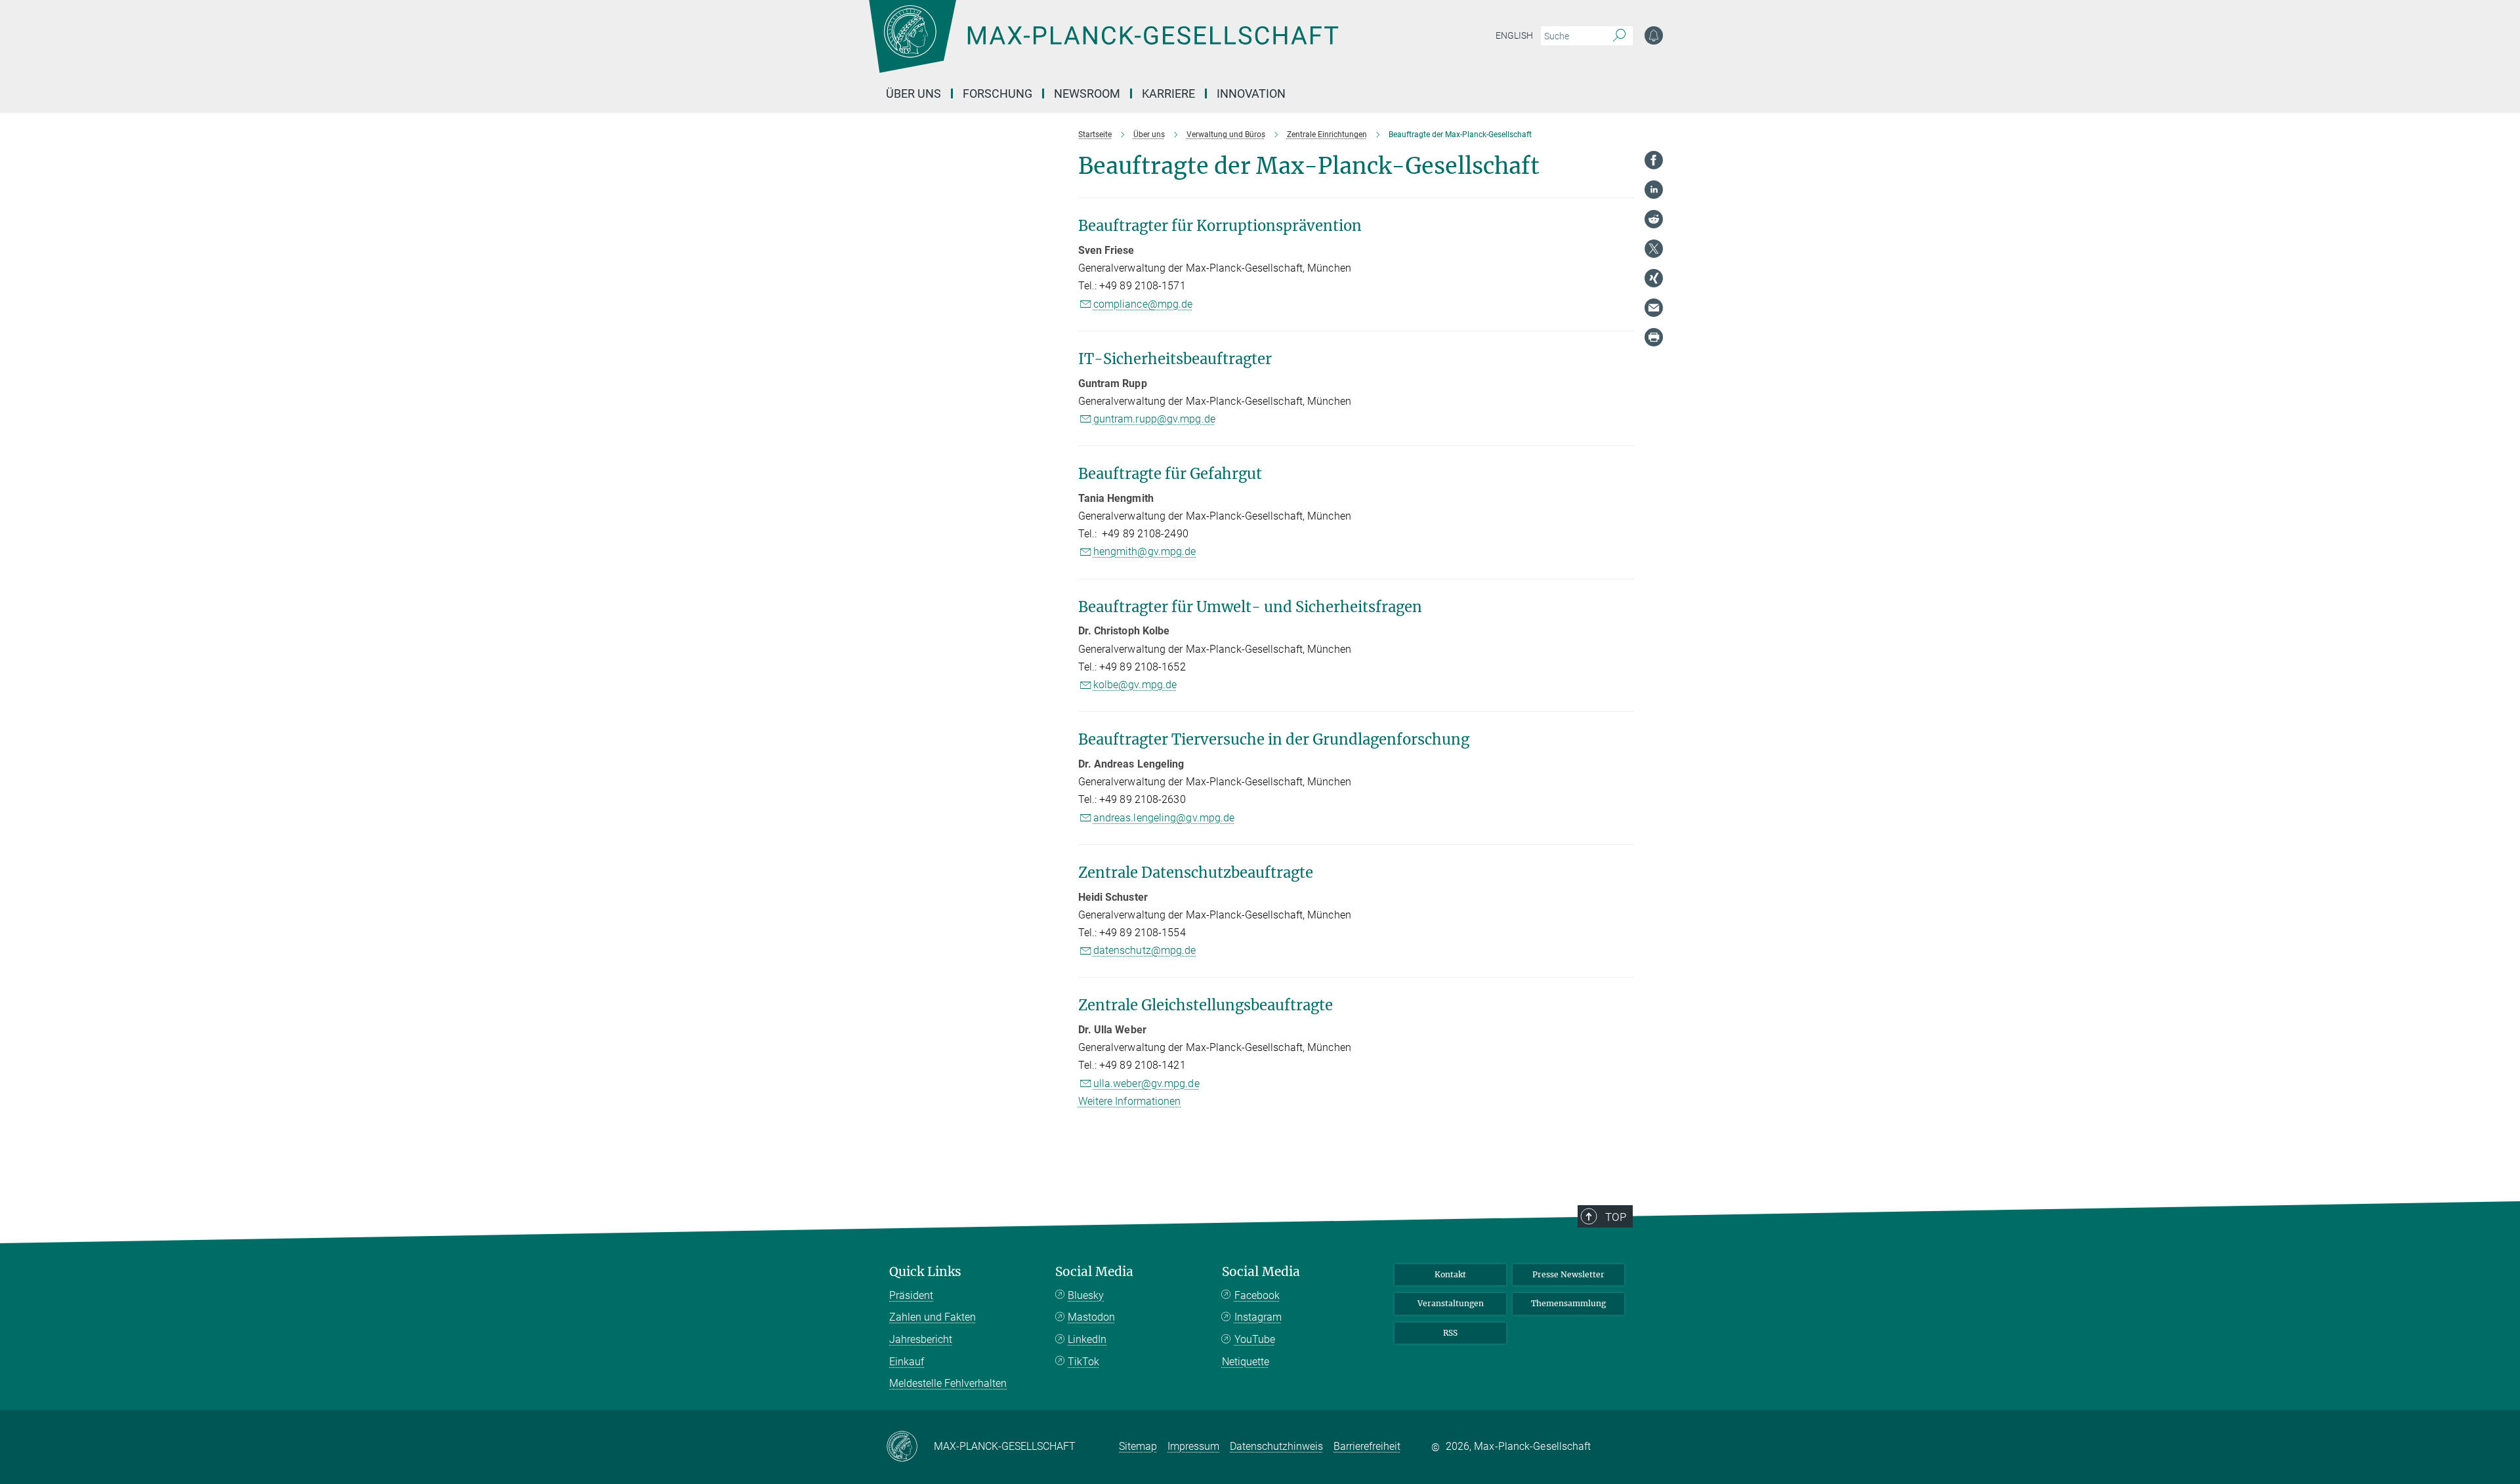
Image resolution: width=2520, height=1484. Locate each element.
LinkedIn (1087, 1339)
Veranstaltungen (1451, 1303)
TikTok (1083, 1362)
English (1514, 35)
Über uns (913, 93)
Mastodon (1091, 1317)
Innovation (1251, 93)
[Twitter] (1654, 249)
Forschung (997, 93)
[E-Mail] (1654, 308)
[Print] (1654, 337)
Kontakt (1450, 1274)
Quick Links (925, 1272)
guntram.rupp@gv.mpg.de (1154, 419)
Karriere (1168, 93)
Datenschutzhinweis (1276, 1446)
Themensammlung (1568, 1303)
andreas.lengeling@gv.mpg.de (1164, 818)
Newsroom (1087, 93)
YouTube (1255, 1339)
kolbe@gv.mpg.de (1135, 685)
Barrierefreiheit (1367, 1446)
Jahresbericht (921, 1339)
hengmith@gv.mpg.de (1145, 551)
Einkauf (907, 1362)
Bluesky (1086, 1295)
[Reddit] (1654, 219)
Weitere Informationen (1130, 1101)
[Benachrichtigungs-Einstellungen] (1654, 35)
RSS (1450, 1333)
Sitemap (1138, 1446)
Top (1616, 1217)
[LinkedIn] (1654, 190)
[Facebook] (1654, 160)
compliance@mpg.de (1143, 304)
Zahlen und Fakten (933, 1317)
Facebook (1257, 1295)
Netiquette (1246, 1362)
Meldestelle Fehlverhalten (948, 1383)
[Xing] (1654, 278)
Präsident (911, 1295)
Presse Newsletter (1568, 1274)
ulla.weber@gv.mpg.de (1146, 1083)
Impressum (1193, 1446)
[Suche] (1619, 36)
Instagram (1258, 1317)
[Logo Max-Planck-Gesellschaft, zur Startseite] (1103, 46)
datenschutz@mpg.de (1145, 950)
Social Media (1094, 1272)
